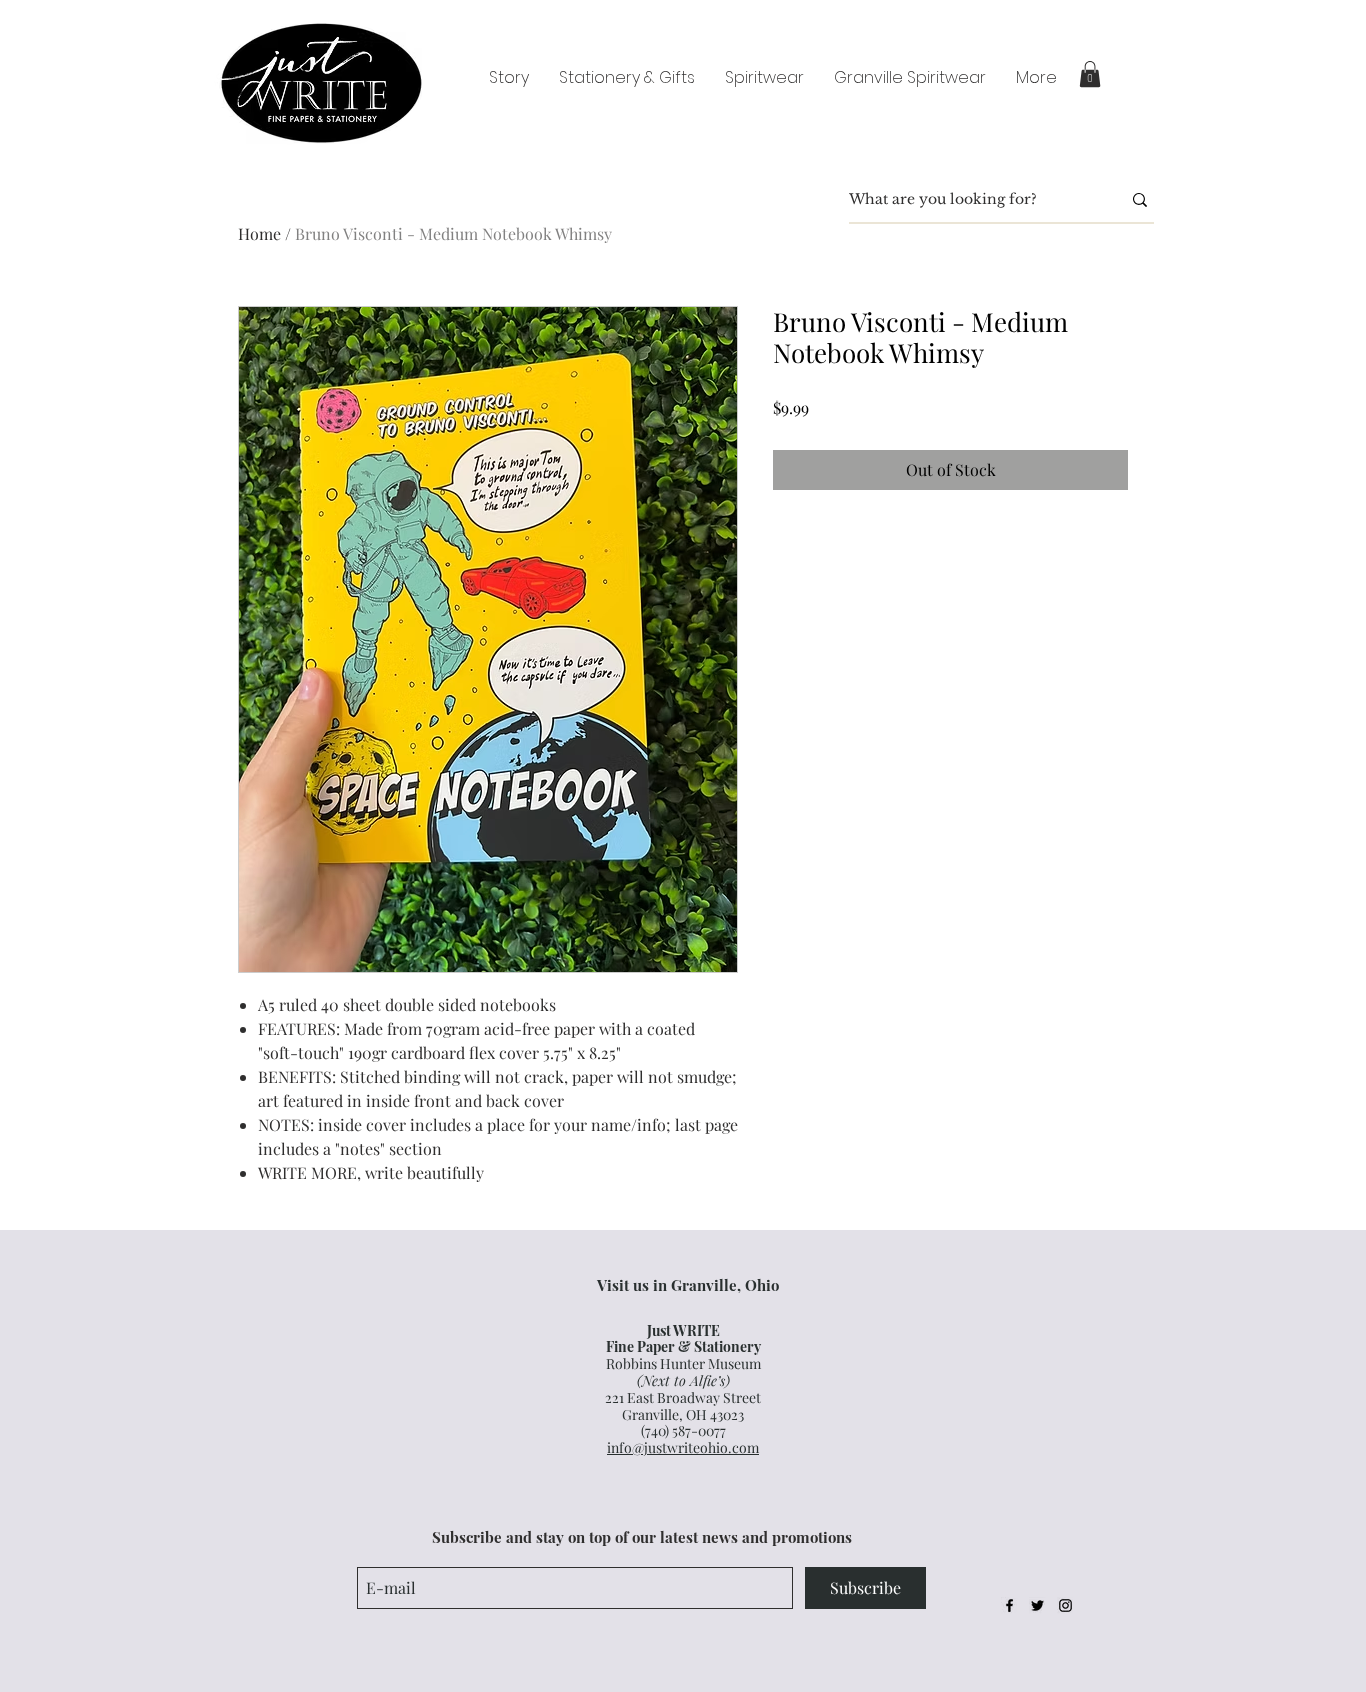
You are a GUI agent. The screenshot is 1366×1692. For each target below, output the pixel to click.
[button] (1090, 74)
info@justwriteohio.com (683, 1447)
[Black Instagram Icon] (1065, 1605)
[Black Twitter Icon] (1037, 1605)
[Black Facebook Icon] (1009, 1605)
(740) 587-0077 (683, 1430)
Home (259, 233)
